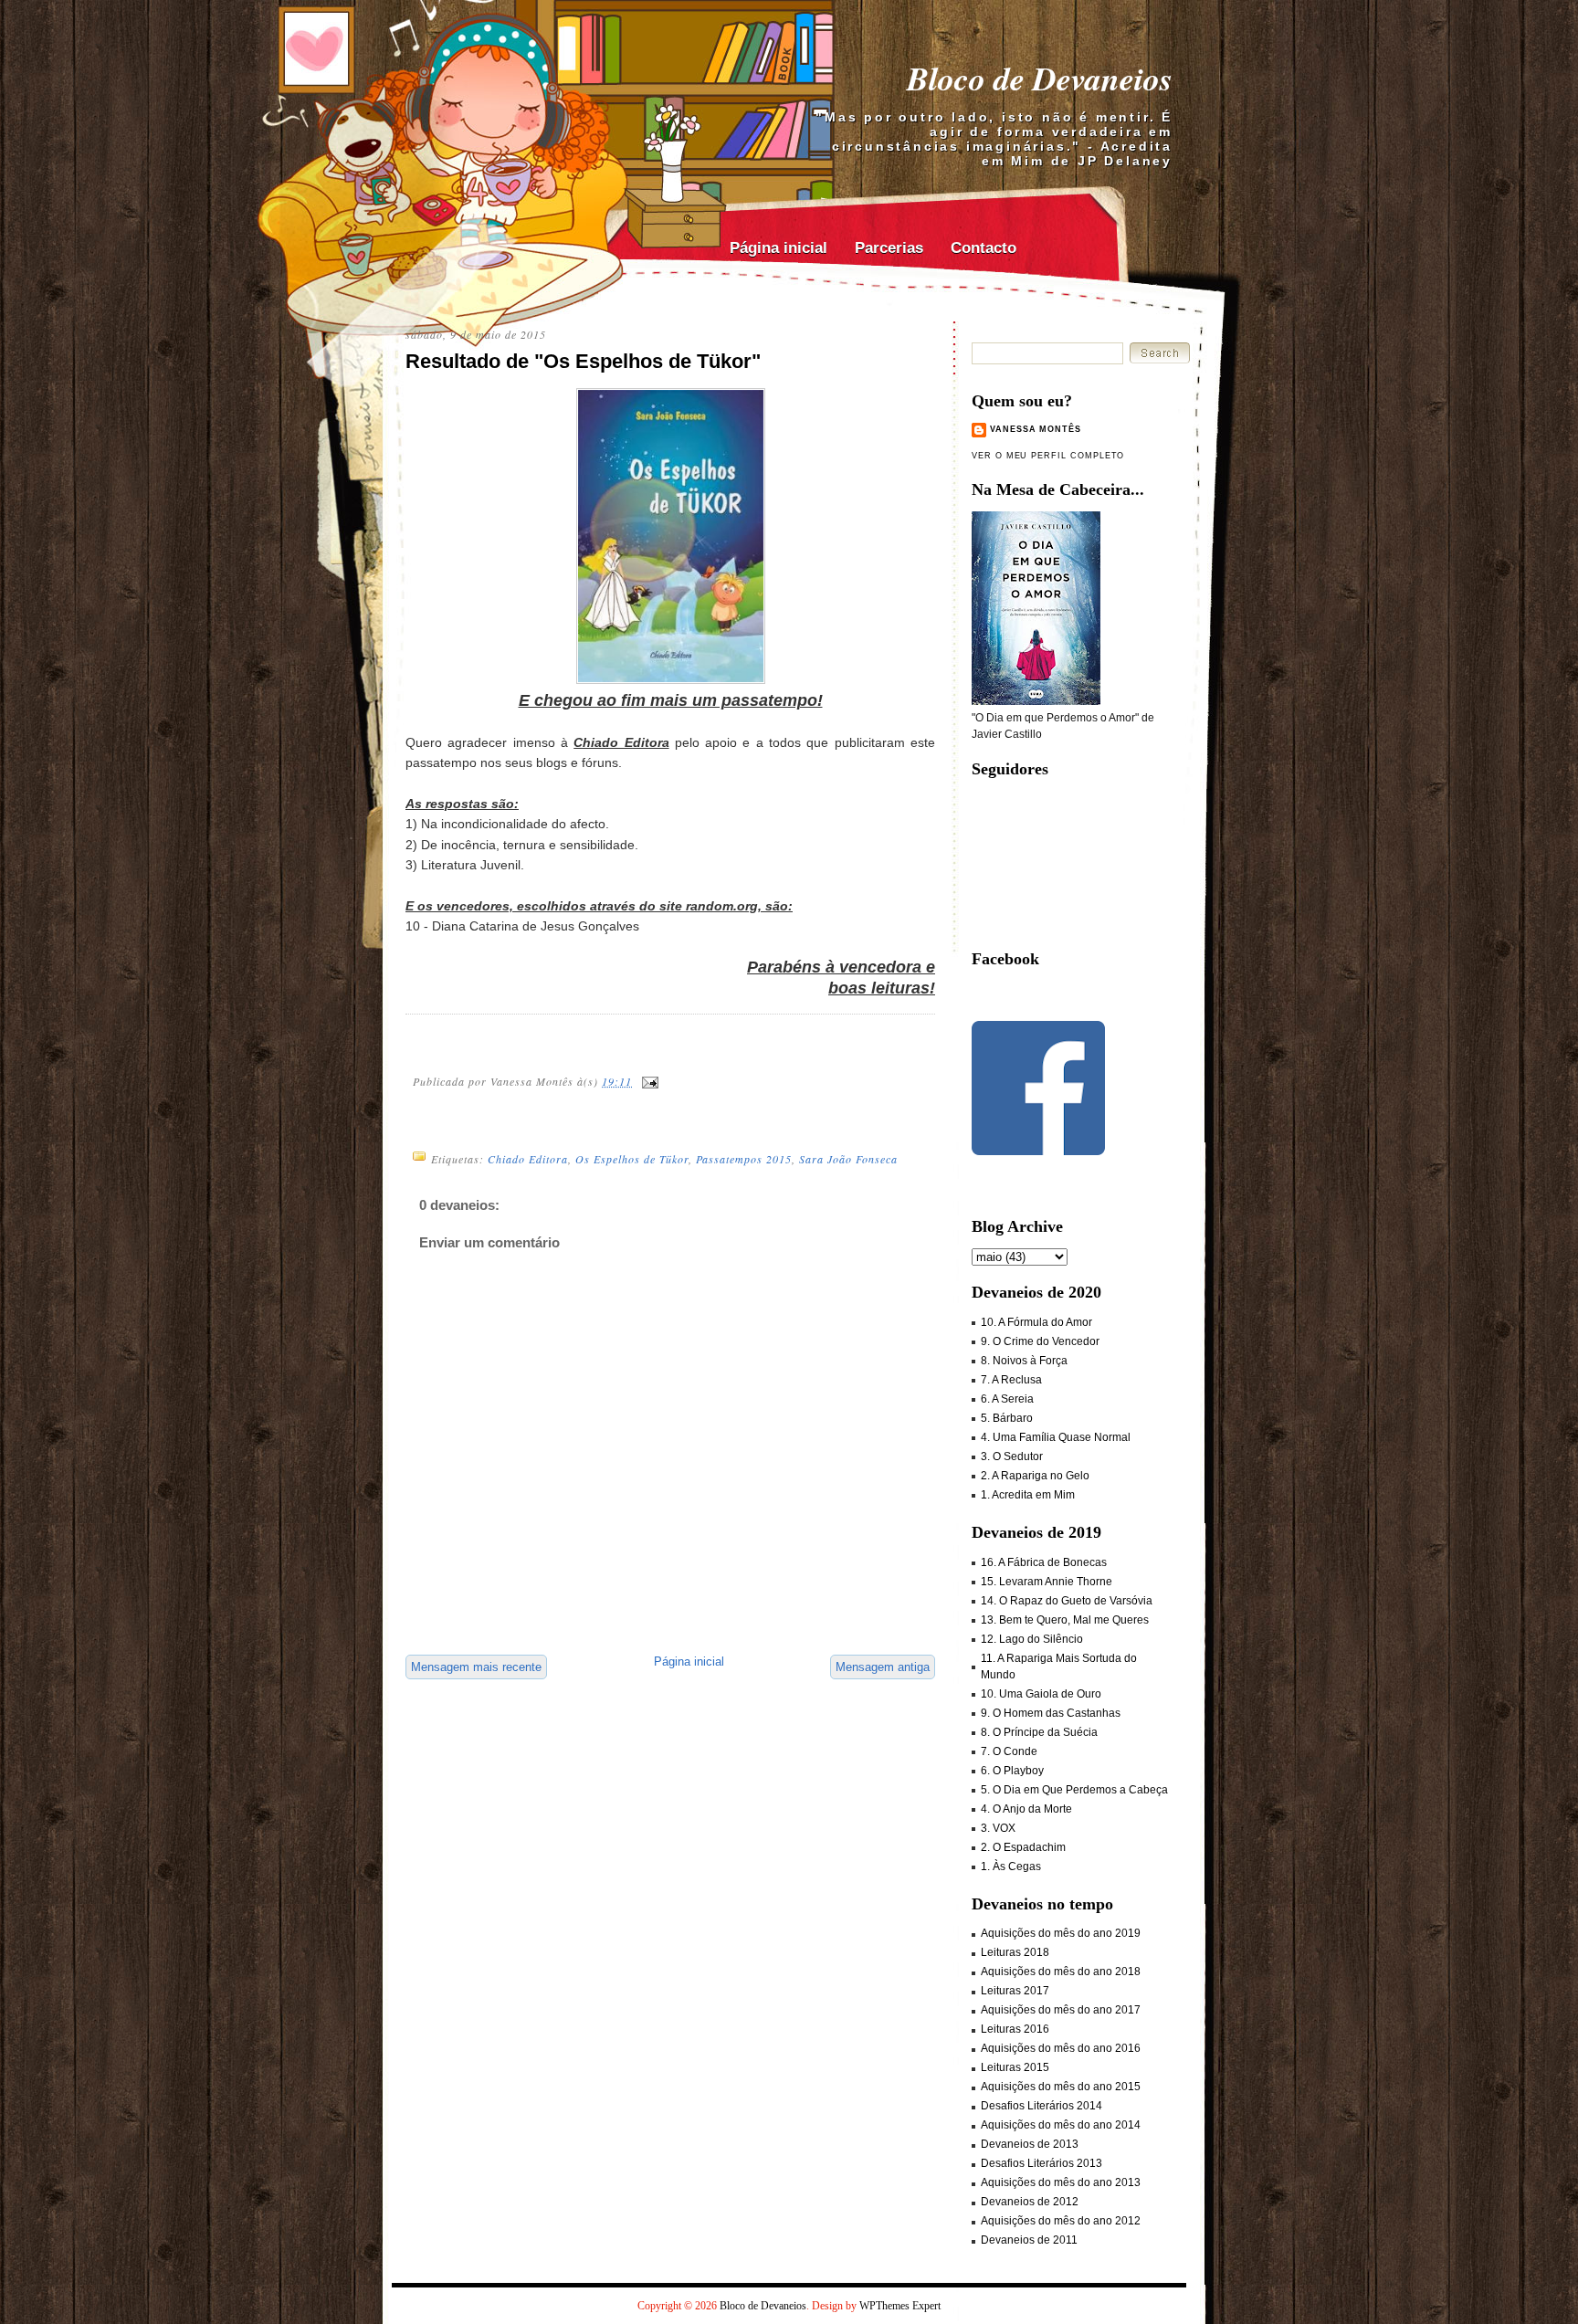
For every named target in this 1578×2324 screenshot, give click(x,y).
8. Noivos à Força (1024, 1361)
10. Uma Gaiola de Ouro (1041, 1694)
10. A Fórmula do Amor (1036, 1322)
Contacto (984, 248)
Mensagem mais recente (476, 1667)
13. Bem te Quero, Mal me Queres (1065, 1620)
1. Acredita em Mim (1028, 1495)
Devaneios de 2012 (1030, 2202)
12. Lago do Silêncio (1032, 1639)
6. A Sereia (1007, 1399)
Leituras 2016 (1015, 2029)
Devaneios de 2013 (1030, 2144)
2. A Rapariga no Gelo (1035, 1476)
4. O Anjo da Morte (1026, 1809)
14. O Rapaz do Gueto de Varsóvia (1067, 1601)
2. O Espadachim (1023, 1847)
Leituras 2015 (1015, 2067)
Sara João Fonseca (848, 1159)
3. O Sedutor (1012, 1456)
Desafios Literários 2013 (1041, 2163)
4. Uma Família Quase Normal (1056, 1437)
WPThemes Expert (900, 2306)
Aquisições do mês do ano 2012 (1061, 2221)
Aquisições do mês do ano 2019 (1061, 1933)
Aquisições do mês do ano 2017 (1061, 2010)
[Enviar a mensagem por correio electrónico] (649, 1081)
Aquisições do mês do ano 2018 (1061, 1972)
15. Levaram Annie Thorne (1047, 1582)
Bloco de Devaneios (1040, 78)
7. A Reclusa (1011, 1380)
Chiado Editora (528, 1159)
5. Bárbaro (1007, 1418)
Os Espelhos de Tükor (632, 1159)
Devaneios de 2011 (1029, 2240)
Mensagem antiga (883, 1667)
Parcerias (889, 248)
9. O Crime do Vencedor (1040, 1341)
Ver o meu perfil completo (1048, 456)
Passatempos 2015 (744, 1159)
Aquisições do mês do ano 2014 (1061, 2125)
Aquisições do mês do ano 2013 (1061, 2182)
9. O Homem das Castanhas (1051, 1713)
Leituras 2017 (1015, 1991)
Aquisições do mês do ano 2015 (1061, 2087)
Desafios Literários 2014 (1041, 2106)
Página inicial (778, 248)
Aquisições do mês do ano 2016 (1061, 2048)
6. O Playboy (1012, 1771)
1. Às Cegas (1011, 1867)
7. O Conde (1009, 1751)
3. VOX (998, 1828)
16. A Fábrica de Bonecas (1044, 1562)
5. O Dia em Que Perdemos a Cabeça (1074, 1790)
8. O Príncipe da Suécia (1039, 1732)
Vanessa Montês (1036, 429)
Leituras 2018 (1015, 1952)
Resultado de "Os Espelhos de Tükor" (583, 361)
